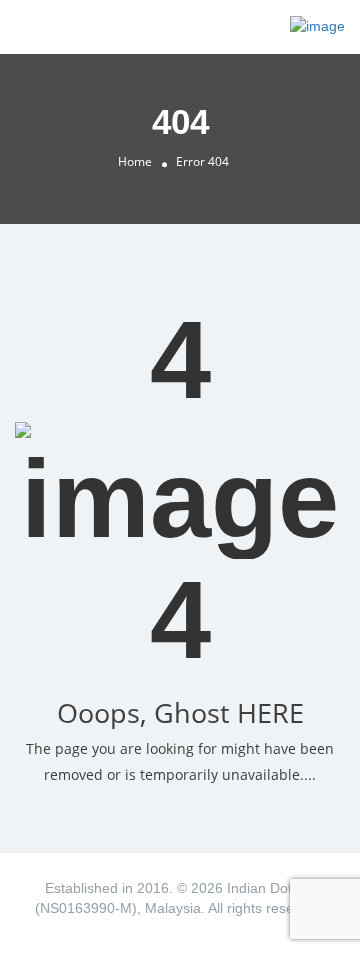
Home (135, 161)
